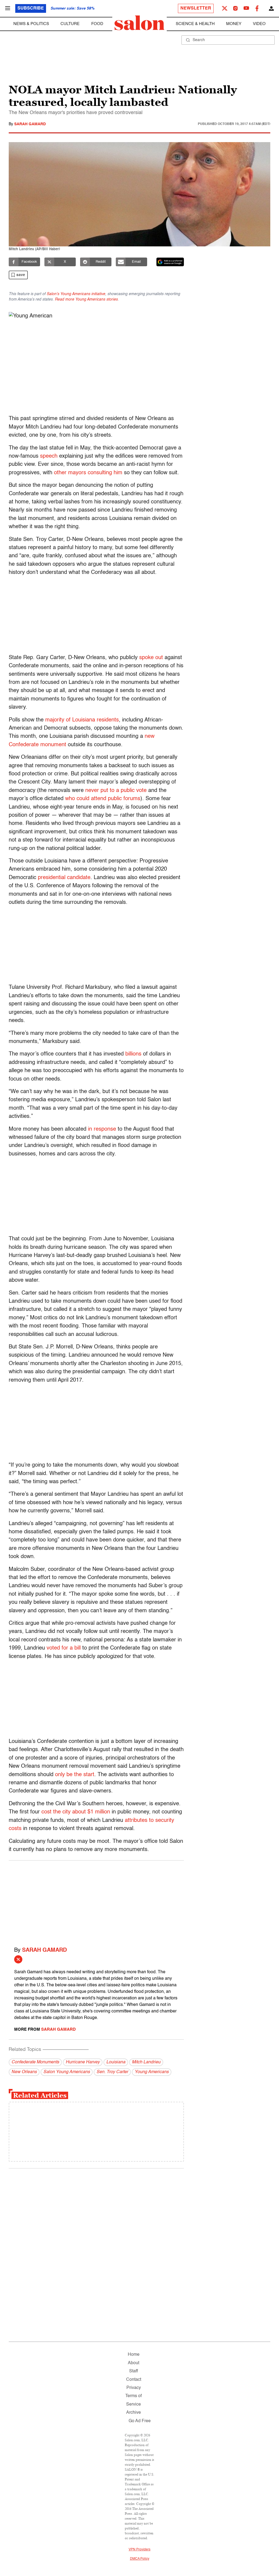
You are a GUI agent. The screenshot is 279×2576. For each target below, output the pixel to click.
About (134, 2363)
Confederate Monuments (35, 2062)
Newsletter (196, 8)
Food (97, 24)
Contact (134, 2380)
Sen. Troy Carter (112, 2072)
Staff (134, 2371)
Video (259, 24)
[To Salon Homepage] (139, 23)
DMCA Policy (140, 2559)
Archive (134, 2413)
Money (234, 24)
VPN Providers (139, 2550)
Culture (70, 24)
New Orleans (24, 2072)
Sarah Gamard (30, 124)
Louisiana (116, 2062)
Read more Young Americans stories (86, 299)
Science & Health (195, 24)
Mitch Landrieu (146, 2062)
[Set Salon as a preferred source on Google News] (170, 262)
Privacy (134, 2388)
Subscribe (31, 8)
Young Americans (152, 2072)
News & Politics (31, 24)
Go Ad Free (140, 2421)
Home (134, 2355)
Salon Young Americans (67, 2072)
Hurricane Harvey (83, 2062)
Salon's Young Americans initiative (76, 294)
